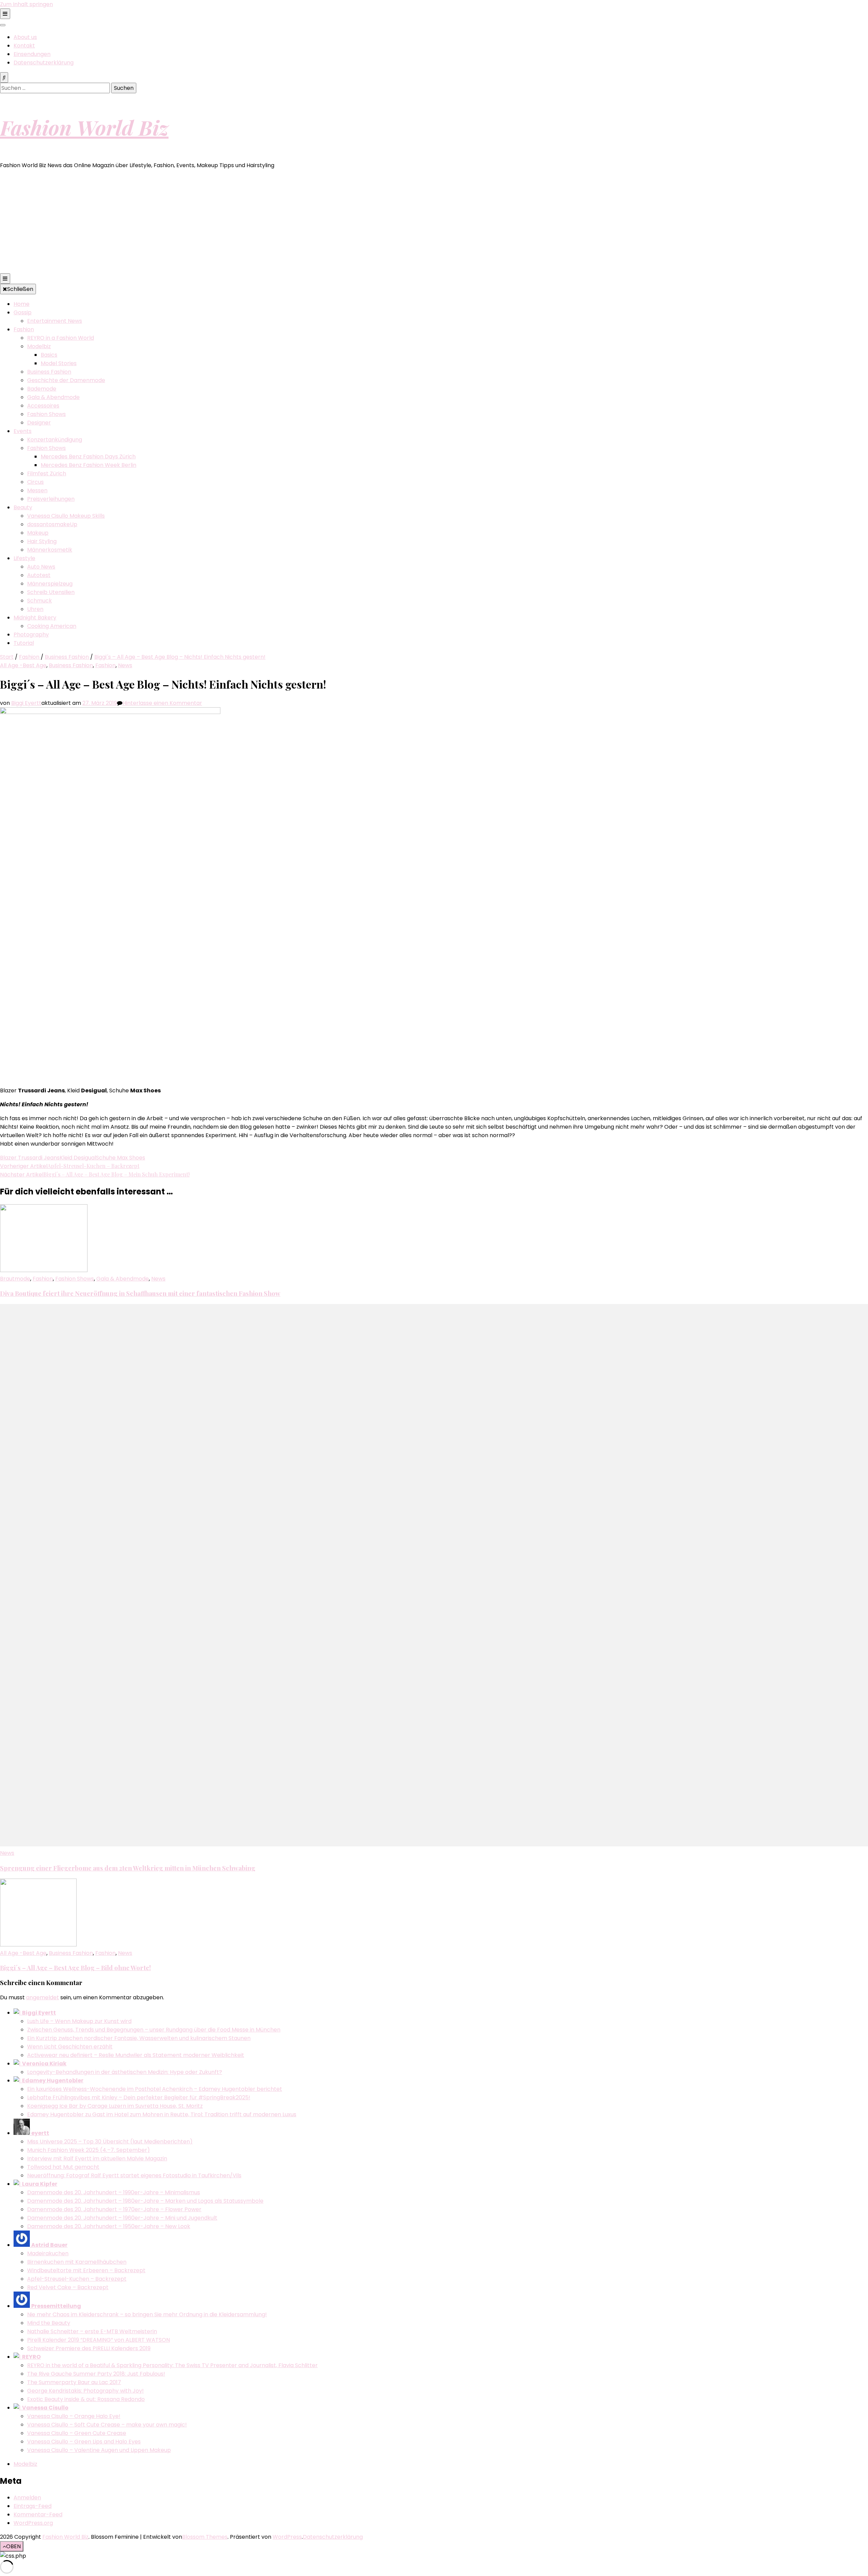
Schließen (20, 289)
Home (22, 304)
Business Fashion (49, 372)
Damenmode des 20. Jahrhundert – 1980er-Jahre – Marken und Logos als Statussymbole (145, 2201)
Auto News (41, 567)
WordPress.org (33, 2523)
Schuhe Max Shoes (121, 1158)
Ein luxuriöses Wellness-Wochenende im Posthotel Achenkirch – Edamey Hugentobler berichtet (155, 2089)
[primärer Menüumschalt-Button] (5, 279)
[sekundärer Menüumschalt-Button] (5, 14)
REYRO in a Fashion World (61, 338)
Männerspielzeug (50, 584)
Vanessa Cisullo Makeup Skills (66, 516)
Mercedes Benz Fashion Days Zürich (88, 457)
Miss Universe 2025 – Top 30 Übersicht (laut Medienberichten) (110, 2142)
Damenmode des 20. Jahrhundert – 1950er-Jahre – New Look (109, 2226)
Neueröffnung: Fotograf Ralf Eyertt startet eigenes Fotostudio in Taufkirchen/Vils (134, 2175)
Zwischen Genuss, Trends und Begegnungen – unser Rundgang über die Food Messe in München (154, 2030)
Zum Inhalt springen (26, 4)
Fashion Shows (46, 414)
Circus (35, 482)
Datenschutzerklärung (44, 63)
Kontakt (24, 46)
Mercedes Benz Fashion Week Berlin (88, 465)
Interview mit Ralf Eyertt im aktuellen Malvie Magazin (97, 2158)
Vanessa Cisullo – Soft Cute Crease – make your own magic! (107, 2425)
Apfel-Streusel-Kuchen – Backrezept (77, 2279)
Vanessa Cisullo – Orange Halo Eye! (74, 2416)
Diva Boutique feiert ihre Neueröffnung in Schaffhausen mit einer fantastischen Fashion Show (140, 1293)
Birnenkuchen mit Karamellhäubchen (77, 2262)
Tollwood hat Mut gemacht (63, 2167)
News (125, 665)
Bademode (42, 389)
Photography (31, 635)
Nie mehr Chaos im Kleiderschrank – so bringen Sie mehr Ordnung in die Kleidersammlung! (147, 2314)
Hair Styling (42, 541)
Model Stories (59, 363)
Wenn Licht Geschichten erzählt (70, 2047)
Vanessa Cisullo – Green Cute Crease (77, 2433)
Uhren (35, 609)
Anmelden (27, 2498)
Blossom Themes (205, 2537)
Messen (37, 490)
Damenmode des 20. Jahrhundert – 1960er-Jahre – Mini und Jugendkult (122, 2218)
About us (25, 37)
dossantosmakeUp (52, 524)
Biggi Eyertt (26, 703)
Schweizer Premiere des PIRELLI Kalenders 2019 (89, 2348)
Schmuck (40, 601)
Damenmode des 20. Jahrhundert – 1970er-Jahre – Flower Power (114, 2209)
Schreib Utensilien (51, 592)
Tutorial (24, 643)
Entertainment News (55, 321)
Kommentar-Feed (38, 2514)
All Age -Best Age (23, 665)
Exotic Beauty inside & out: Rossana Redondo (86, 2399)
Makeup (38, 533)
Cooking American (52, 626)
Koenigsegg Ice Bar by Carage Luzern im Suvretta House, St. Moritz (115, 2106)
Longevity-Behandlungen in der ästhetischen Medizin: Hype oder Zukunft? (125, 2072)
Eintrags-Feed (33, 2506)
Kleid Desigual (78, 1158)
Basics (49, 355)
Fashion (24, 329)
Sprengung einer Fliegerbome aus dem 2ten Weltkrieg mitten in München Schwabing (128, 1868)
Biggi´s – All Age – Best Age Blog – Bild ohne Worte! (75, 1968)
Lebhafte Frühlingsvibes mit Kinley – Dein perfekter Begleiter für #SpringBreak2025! (139, 2097)
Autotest (39, 575)
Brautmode (15, 1279)
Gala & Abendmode (53, 397)
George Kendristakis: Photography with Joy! (85, 2391)
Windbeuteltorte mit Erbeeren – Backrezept (86, 2270)
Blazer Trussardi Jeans (30, 1158)
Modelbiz (39, 346)
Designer (39, 423)
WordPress (287, 2537)
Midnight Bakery (35, 618)
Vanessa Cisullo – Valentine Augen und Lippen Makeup (99, 2450)
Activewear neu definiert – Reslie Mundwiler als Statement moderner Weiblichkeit (136, 2055)
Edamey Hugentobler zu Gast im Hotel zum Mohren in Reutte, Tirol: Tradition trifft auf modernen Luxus (162, 2114)
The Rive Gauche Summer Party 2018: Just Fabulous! (96, 2374)
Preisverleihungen (51, 499)
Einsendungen (32, 54)
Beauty (23, 507)
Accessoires (43, 406)
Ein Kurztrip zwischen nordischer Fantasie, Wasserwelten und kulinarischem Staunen (139, 2038)
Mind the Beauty (49, 2323)
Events (23, 431)
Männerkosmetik (50, 550)
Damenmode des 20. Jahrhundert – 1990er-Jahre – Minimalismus (114, 2192)
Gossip (23, 312)
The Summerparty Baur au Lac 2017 (74, 2382)
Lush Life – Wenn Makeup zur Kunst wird (79, 2021)
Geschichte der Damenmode (66, 380)
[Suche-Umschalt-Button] (4, 77)
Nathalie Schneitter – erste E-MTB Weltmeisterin (92, 2331)
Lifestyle (24, 558)
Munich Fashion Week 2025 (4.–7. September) (88, 2150)
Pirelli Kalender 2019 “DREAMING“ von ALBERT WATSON (98, 2340)
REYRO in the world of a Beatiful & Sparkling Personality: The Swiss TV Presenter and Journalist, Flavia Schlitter (172, 2365)
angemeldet (43, 1997)
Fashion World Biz (84, 127)
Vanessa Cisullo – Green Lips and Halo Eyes (84, 2442)
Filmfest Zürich (47, 473)
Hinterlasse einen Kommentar (162, 703)
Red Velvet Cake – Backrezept (68, 2287)
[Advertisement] (434, 222)
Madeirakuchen (48, 2253)
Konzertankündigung (55, 440)
